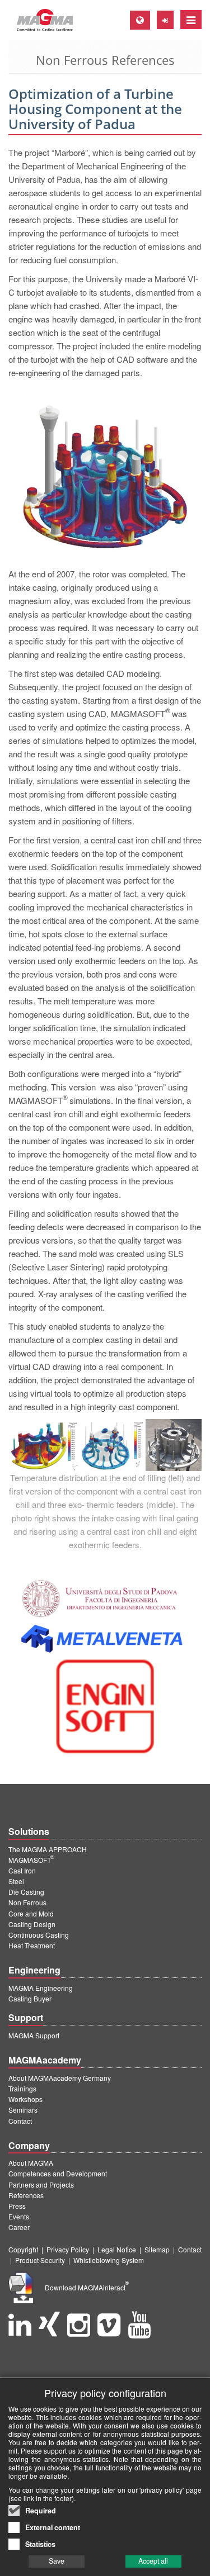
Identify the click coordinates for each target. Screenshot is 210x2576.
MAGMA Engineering (41, 1988)
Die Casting (26, 1892)
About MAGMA (31, 2163)
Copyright (23, 2249)
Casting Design (32, 1924)
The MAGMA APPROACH (48, 1849)
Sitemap (157, 2249)
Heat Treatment (32, 1945)
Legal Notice (117, 2249)
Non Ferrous (27, 1902)
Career (19, 2227)
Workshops (25, 2099)
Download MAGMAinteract (87, 2287)
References (26, 2195)
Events (19, 2216)
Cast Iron (22, 1870)
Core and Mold (31, 1913)
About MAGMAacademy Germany (60, 2078)
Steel (16, 1881)
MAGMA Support (34, 2035)
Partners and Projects (41, 2184)
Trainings (22, 2088)
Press (17, 2206)
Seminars (23, 2110)
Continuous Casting (39, 1935)
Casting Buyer (30, 1998)
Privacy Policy (68, 2249)
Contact (20, 2121)
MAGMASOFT (31, 1860)
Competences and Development (58, 2173)
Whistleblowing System (109, 2260)
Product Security (40, 2260)
